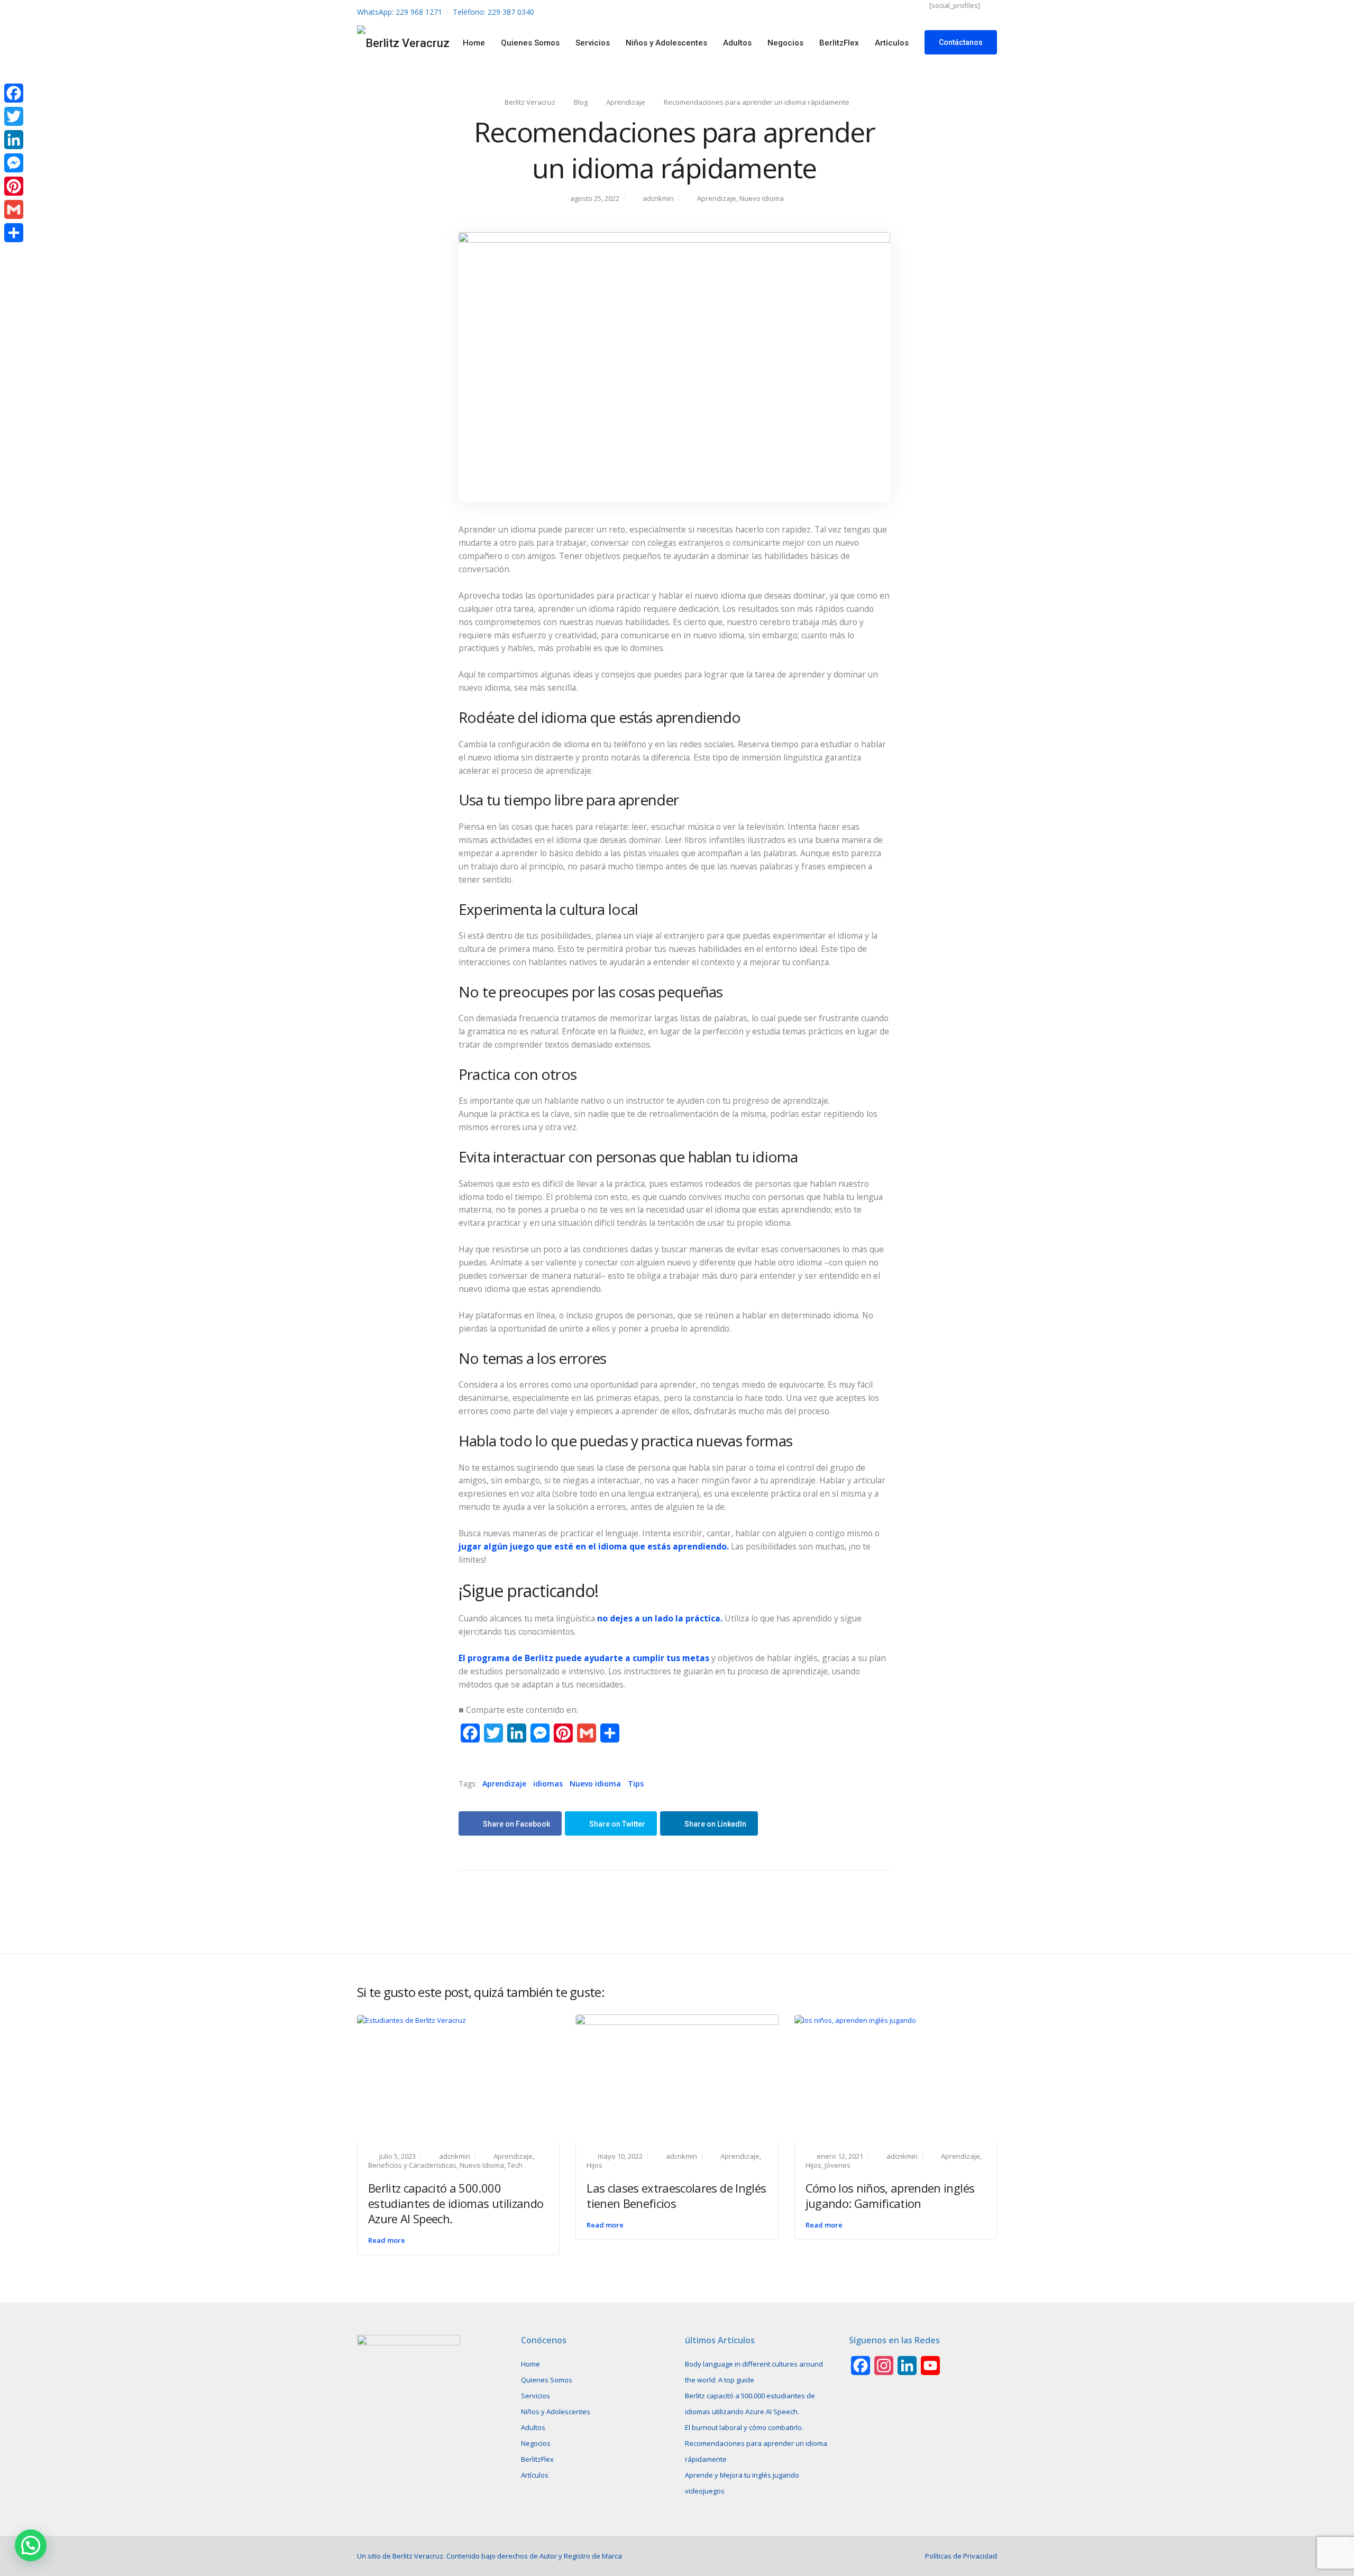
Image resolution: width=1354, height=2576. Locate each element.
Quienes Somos (530, 43)
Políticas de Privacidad (961, 2556)
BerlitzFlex (839, 43)
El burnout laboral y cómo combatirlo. (744, 2427)
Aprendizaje (717, 198)
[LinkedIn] (14, 140)
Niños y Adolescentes (666, 43)
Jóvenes (838, 2165)
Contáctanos (961, 42)
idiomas (548, 1784)
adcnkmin (658, 198)
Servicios (593, 43)
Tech (515, 2165)
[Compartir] (14, 233)
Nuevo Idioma (762, 198)
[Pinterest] (14, 186)
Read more (387, 2240)
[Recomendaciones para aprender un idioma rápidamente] (674, 366)
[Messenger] (14, 163)
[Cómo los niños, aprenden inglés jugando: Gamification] (855, 2020)
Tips (636, 1784)
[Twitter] (14, 116)
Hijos (594, 2165)
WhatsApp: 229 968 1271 (400, 12)
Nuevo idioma (595, 1784)
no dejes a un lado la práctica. (660, 1618)
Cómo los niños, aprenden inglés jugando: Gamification (890, 2195)
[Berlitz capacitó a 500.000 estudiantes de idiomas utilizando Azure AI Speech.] (411, 2020)
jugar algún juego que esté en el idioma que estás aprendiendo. (594, 1546)
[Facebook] (14, 93)
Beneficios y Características (412, 2165)
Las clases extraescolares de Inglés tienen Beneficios (676, 2195)
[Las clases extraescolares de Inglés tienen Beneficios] (677, 2077)
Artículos (892, 43)
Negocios (785, 43)
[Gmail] (14, 209)
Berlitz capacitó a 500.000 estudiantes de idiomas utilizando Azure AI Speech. (456, 2203)
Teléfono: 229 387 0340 (493, 12)
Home (474, 43)
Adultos (737, 43)
